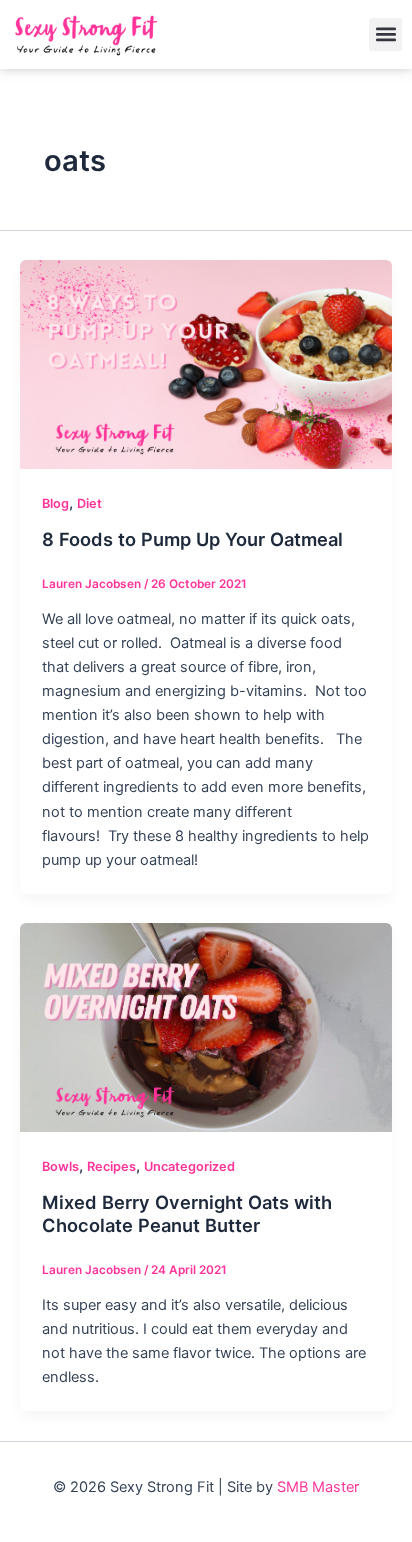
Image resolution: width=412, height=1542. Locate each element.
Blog (55, 503)
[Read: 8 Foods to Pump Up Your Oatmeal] (206, 364)
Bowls (60, 1166)
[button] (385, 34)
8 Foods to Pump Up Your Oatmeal (192, 539)
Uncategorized (189, 1166)
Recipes (111, 1166)
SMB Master (318, 1487)
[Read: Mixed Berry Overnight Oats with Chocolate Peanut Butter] (206, 1026)
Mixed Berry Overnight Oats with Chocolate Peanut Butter (187, 1214)
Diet (89, 503)
